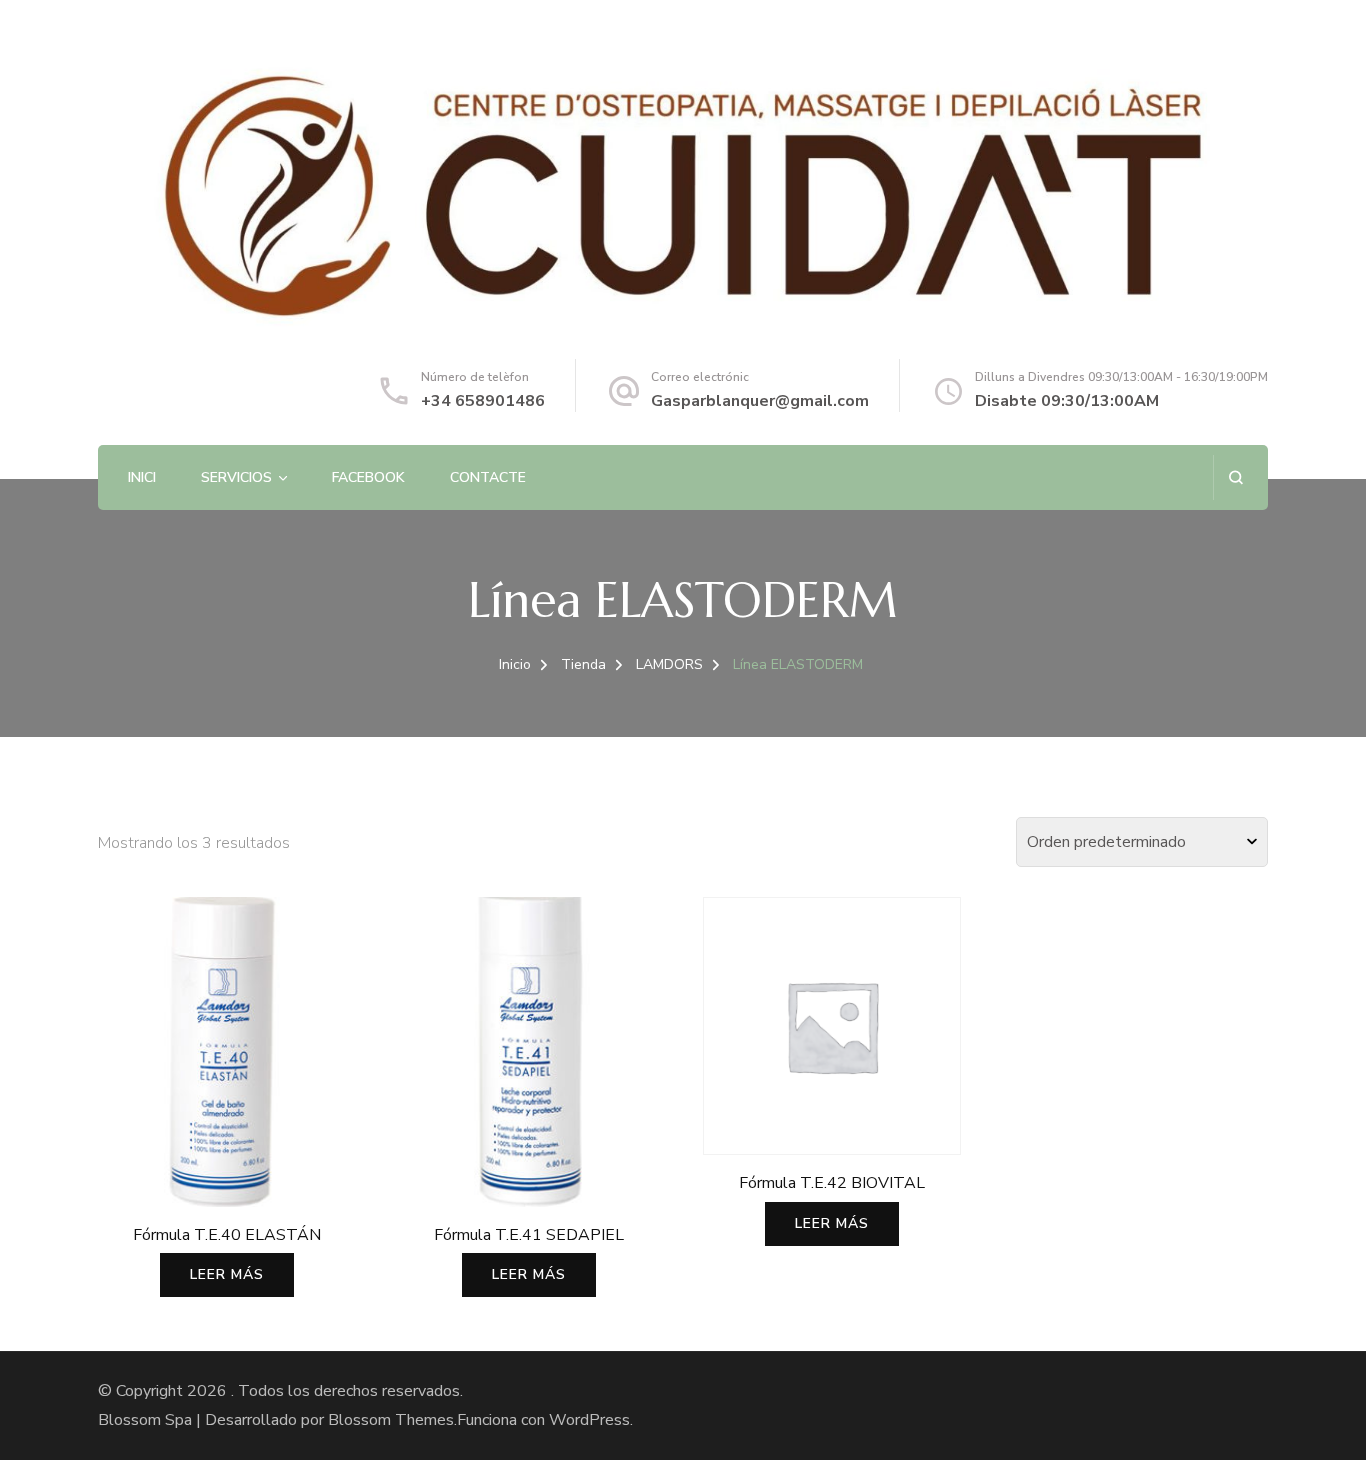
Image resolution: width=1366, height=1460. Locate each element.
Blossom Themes (391, 1420)
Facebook (368, 477)
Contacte (488, 477)
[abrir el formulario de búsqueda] (1235, 477)
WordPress (589, 1420)
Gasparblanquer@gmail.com (760, 401)
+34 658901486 (483, 401)
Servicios (236, 477)
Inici (142, 477)
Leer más (227, 1274)
